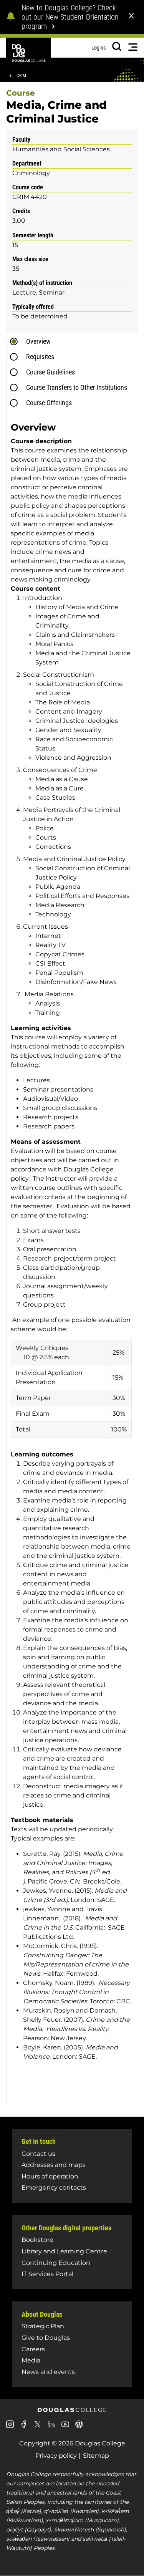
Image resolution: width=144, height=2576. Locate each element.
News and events (48, 2372)
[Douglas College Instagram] (10, 2427)
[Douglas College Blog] (79, 2427)
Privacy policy (56, 2456)
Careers (33, 2349)
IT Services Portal (47, 2274)
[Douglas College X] (38, 2426)
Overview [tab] (38, 341)
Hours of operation (50, 2176)
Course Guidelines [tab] (50, 372)
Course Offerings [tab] (49, 403)
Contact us (38, 2154)
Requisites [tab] (40, 357)
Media (31, 2360)
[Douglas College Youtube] (65, 2427)
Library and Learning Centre (64, 2251)
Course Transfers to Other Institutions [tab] (77, 387)
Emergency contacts (54, 2188)
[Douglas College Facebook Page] (24, 2427)
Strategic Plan (43, 2326)
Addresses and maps (54, 2165)
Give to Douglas (46, 2338)
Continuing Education (56, 2263)
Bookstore (37, 2240)
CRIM (21, 76)
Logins (98, 48)
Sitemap (96, 2456)
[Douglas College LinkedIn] (51, 2427)
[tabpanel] (74, 1260)
